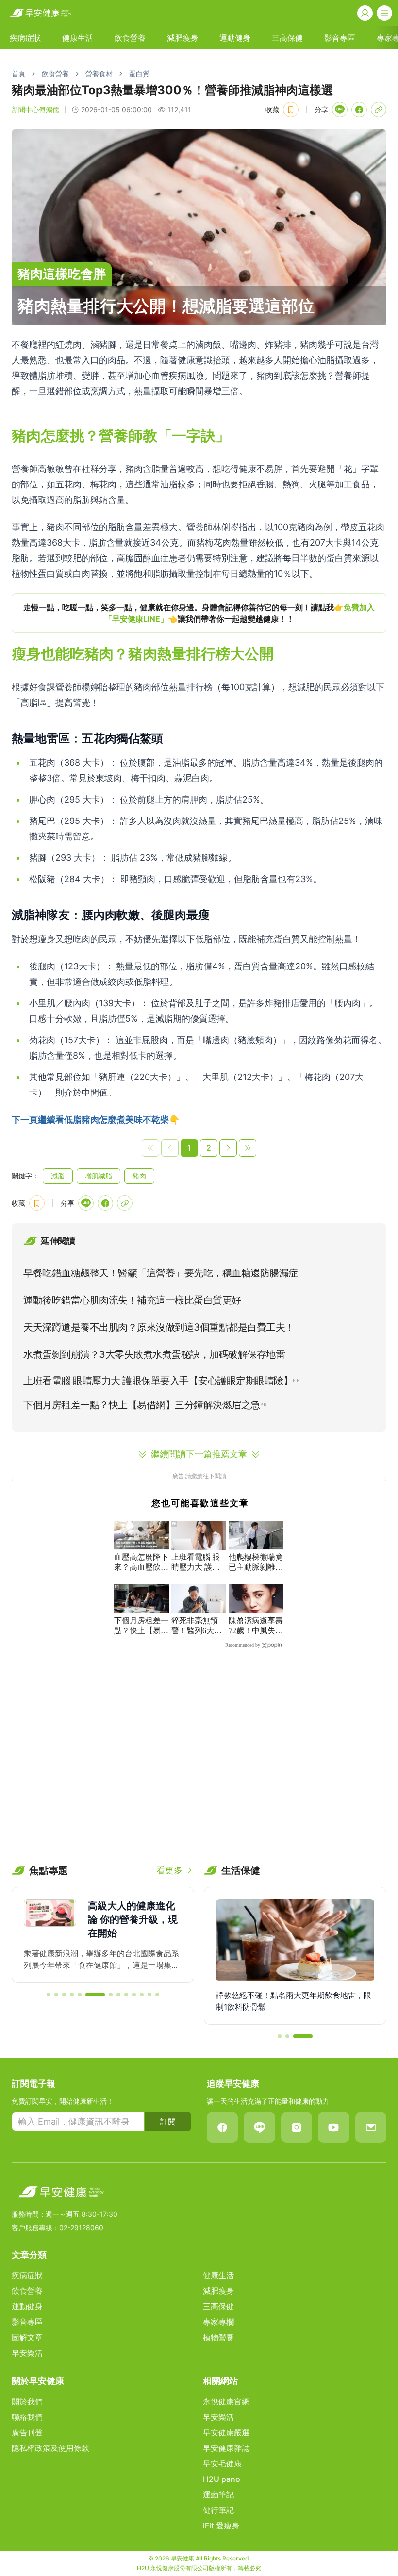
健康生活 (78, 38)
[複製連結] (379, 110)
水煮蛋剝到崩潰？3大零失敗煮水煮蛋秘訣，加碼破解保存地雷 (154, 1354)
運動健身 (235, 38)
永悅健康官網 (226, 2401)
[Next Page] (228, 1148)
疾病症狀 (25, 38)
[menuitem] (25, 38)
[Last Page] (248, 1148)
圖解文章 (27, 2337)
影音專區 (340, 38)
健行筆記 (218, 2510)
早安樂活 (27, 2353)
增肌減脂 (99, 1176)
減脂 (58, 1176)
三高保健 (287, 38)
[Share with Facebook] (359, 110)
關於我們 (27, 2401)
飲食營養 (130, 38)
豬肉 (139, 1176)
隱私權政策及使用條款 (50, 2448)
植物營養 (218, 2337)
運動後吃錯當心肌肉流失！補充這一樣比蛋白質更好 (132, 1300)
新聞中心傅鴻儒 (35, 109)
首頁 (18, 73)
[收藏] (291, 110)
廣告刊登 (27, 2432)
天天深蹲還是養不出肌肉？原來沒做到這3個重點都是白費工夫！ (159, 1327)
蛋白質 (139, 73)
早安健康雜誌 (226, 2448)
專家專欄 (218, 2322)
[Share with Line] (340, 110)
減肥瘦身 (182, 38)
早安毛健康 (222, 2463)
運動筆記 (218, 2495)
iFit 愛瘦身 (221, 2526)
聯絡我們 (27, 2417)
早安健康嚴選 (226, 2432)
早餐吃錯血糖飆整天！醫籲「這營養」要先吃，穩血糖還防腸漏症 (161, 1273)
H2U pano (222, 2479)
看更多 (169, 1870)
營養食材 (99, 73)
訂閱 (168, 2122)
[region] (199, 613)
